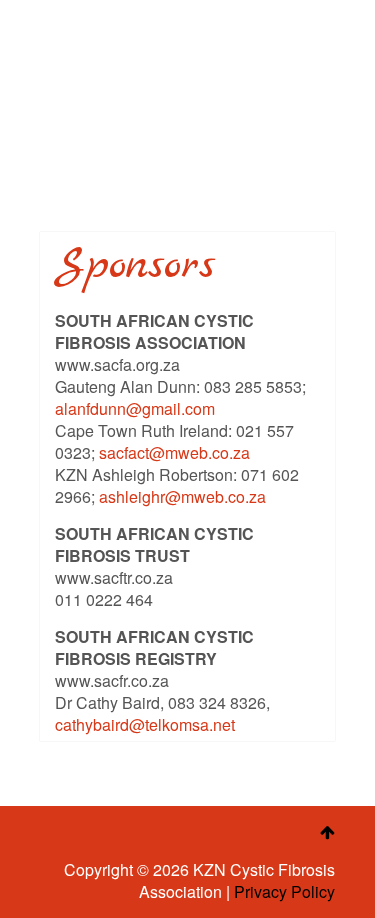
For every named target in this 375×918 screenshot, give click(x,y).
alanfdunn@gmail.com (135, 408)
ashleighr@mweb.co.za (182, 496)
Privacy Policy (284, 891)
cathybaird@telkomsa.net (145, 724)
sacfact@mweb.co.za (174, 452)
